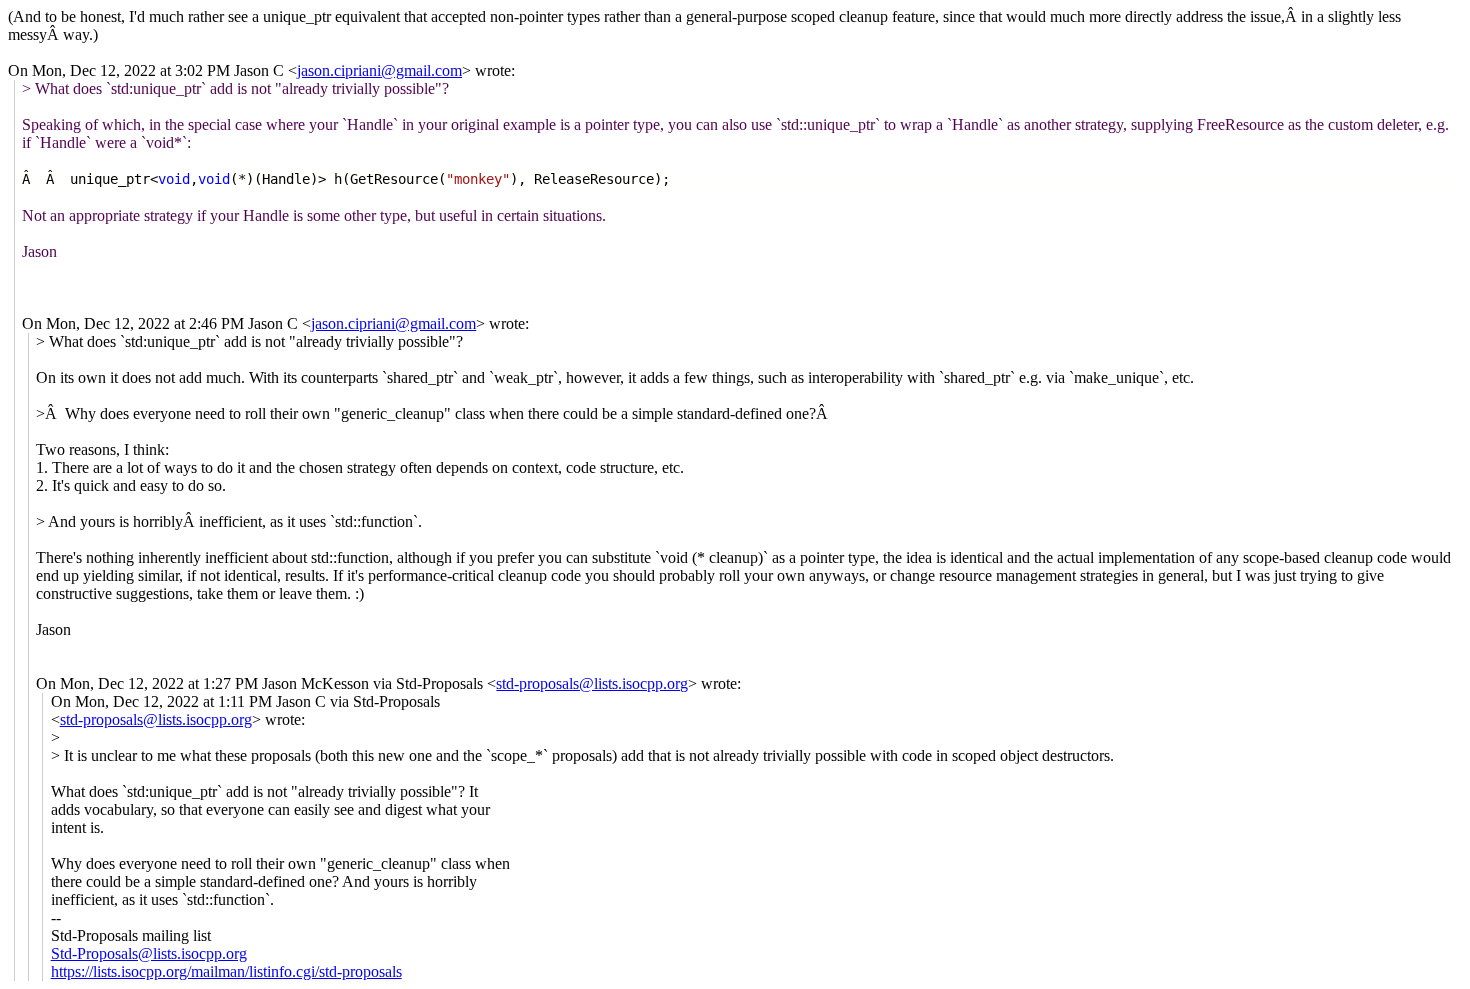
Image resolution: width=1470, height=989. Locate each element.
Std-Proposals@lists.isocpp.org (149, 953)
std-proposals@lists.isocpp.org (592, 683)
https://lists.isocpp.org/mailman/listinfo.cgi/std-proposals (226, 971)
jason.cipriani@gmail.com (379, 70)
